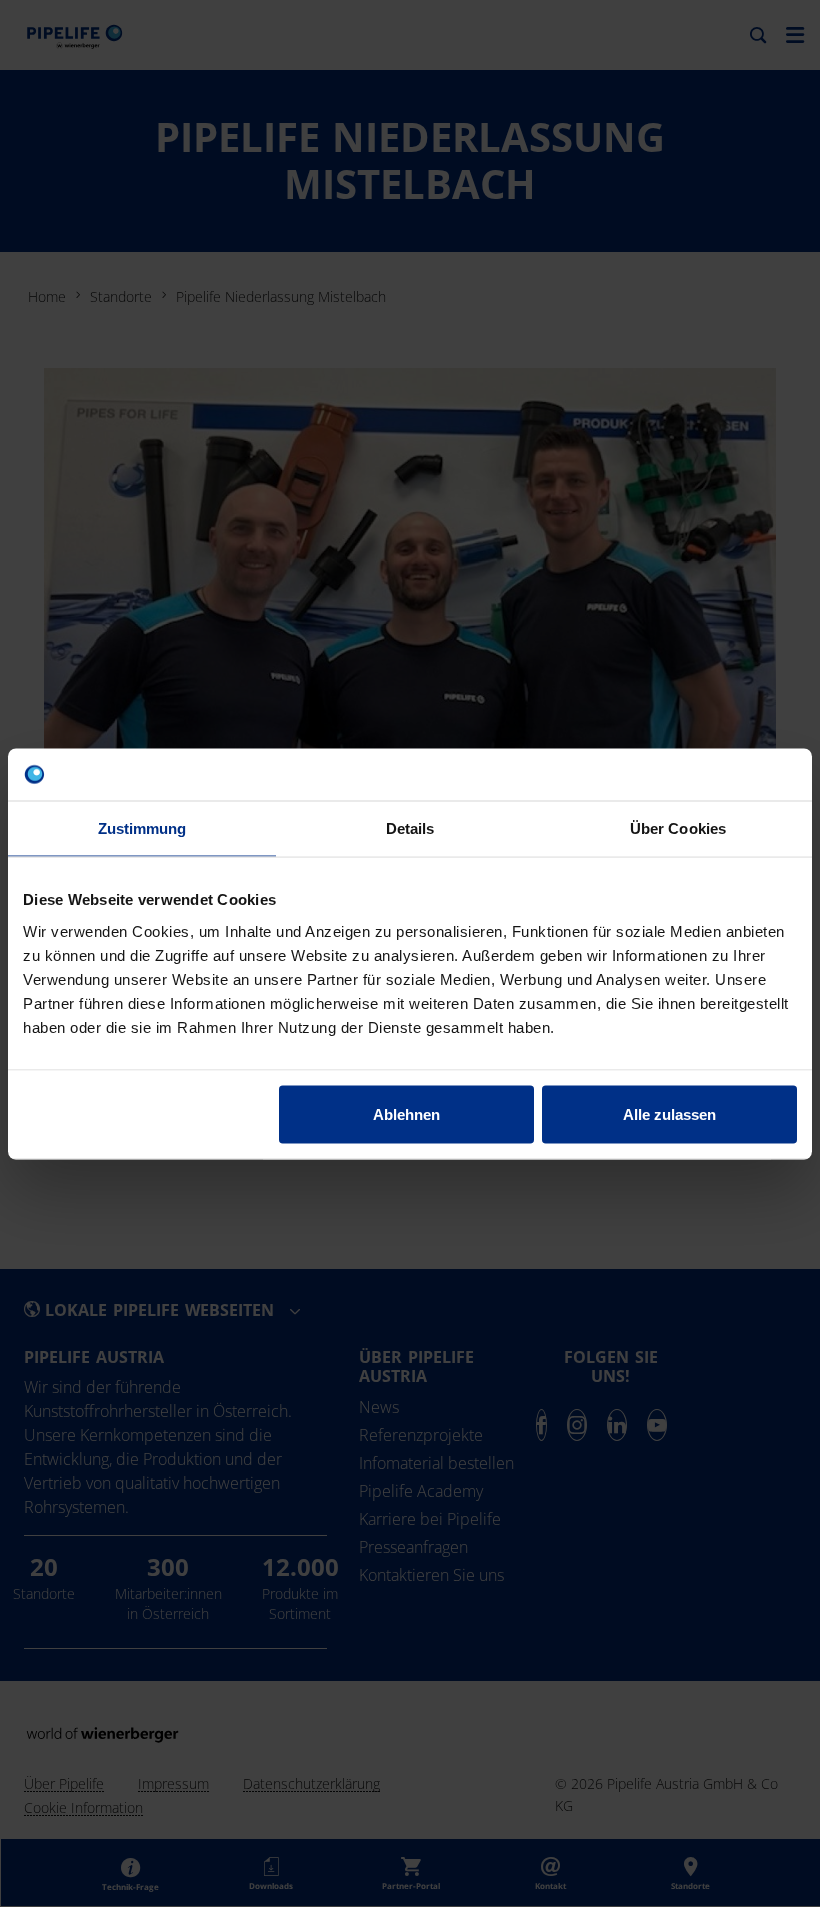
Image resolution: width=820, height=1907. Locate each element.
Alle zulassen (669, 1113)
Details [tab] (410, 828)
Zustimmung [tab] (142, 828)
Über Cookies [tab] (678, 828)
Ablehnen (406, 1113)
